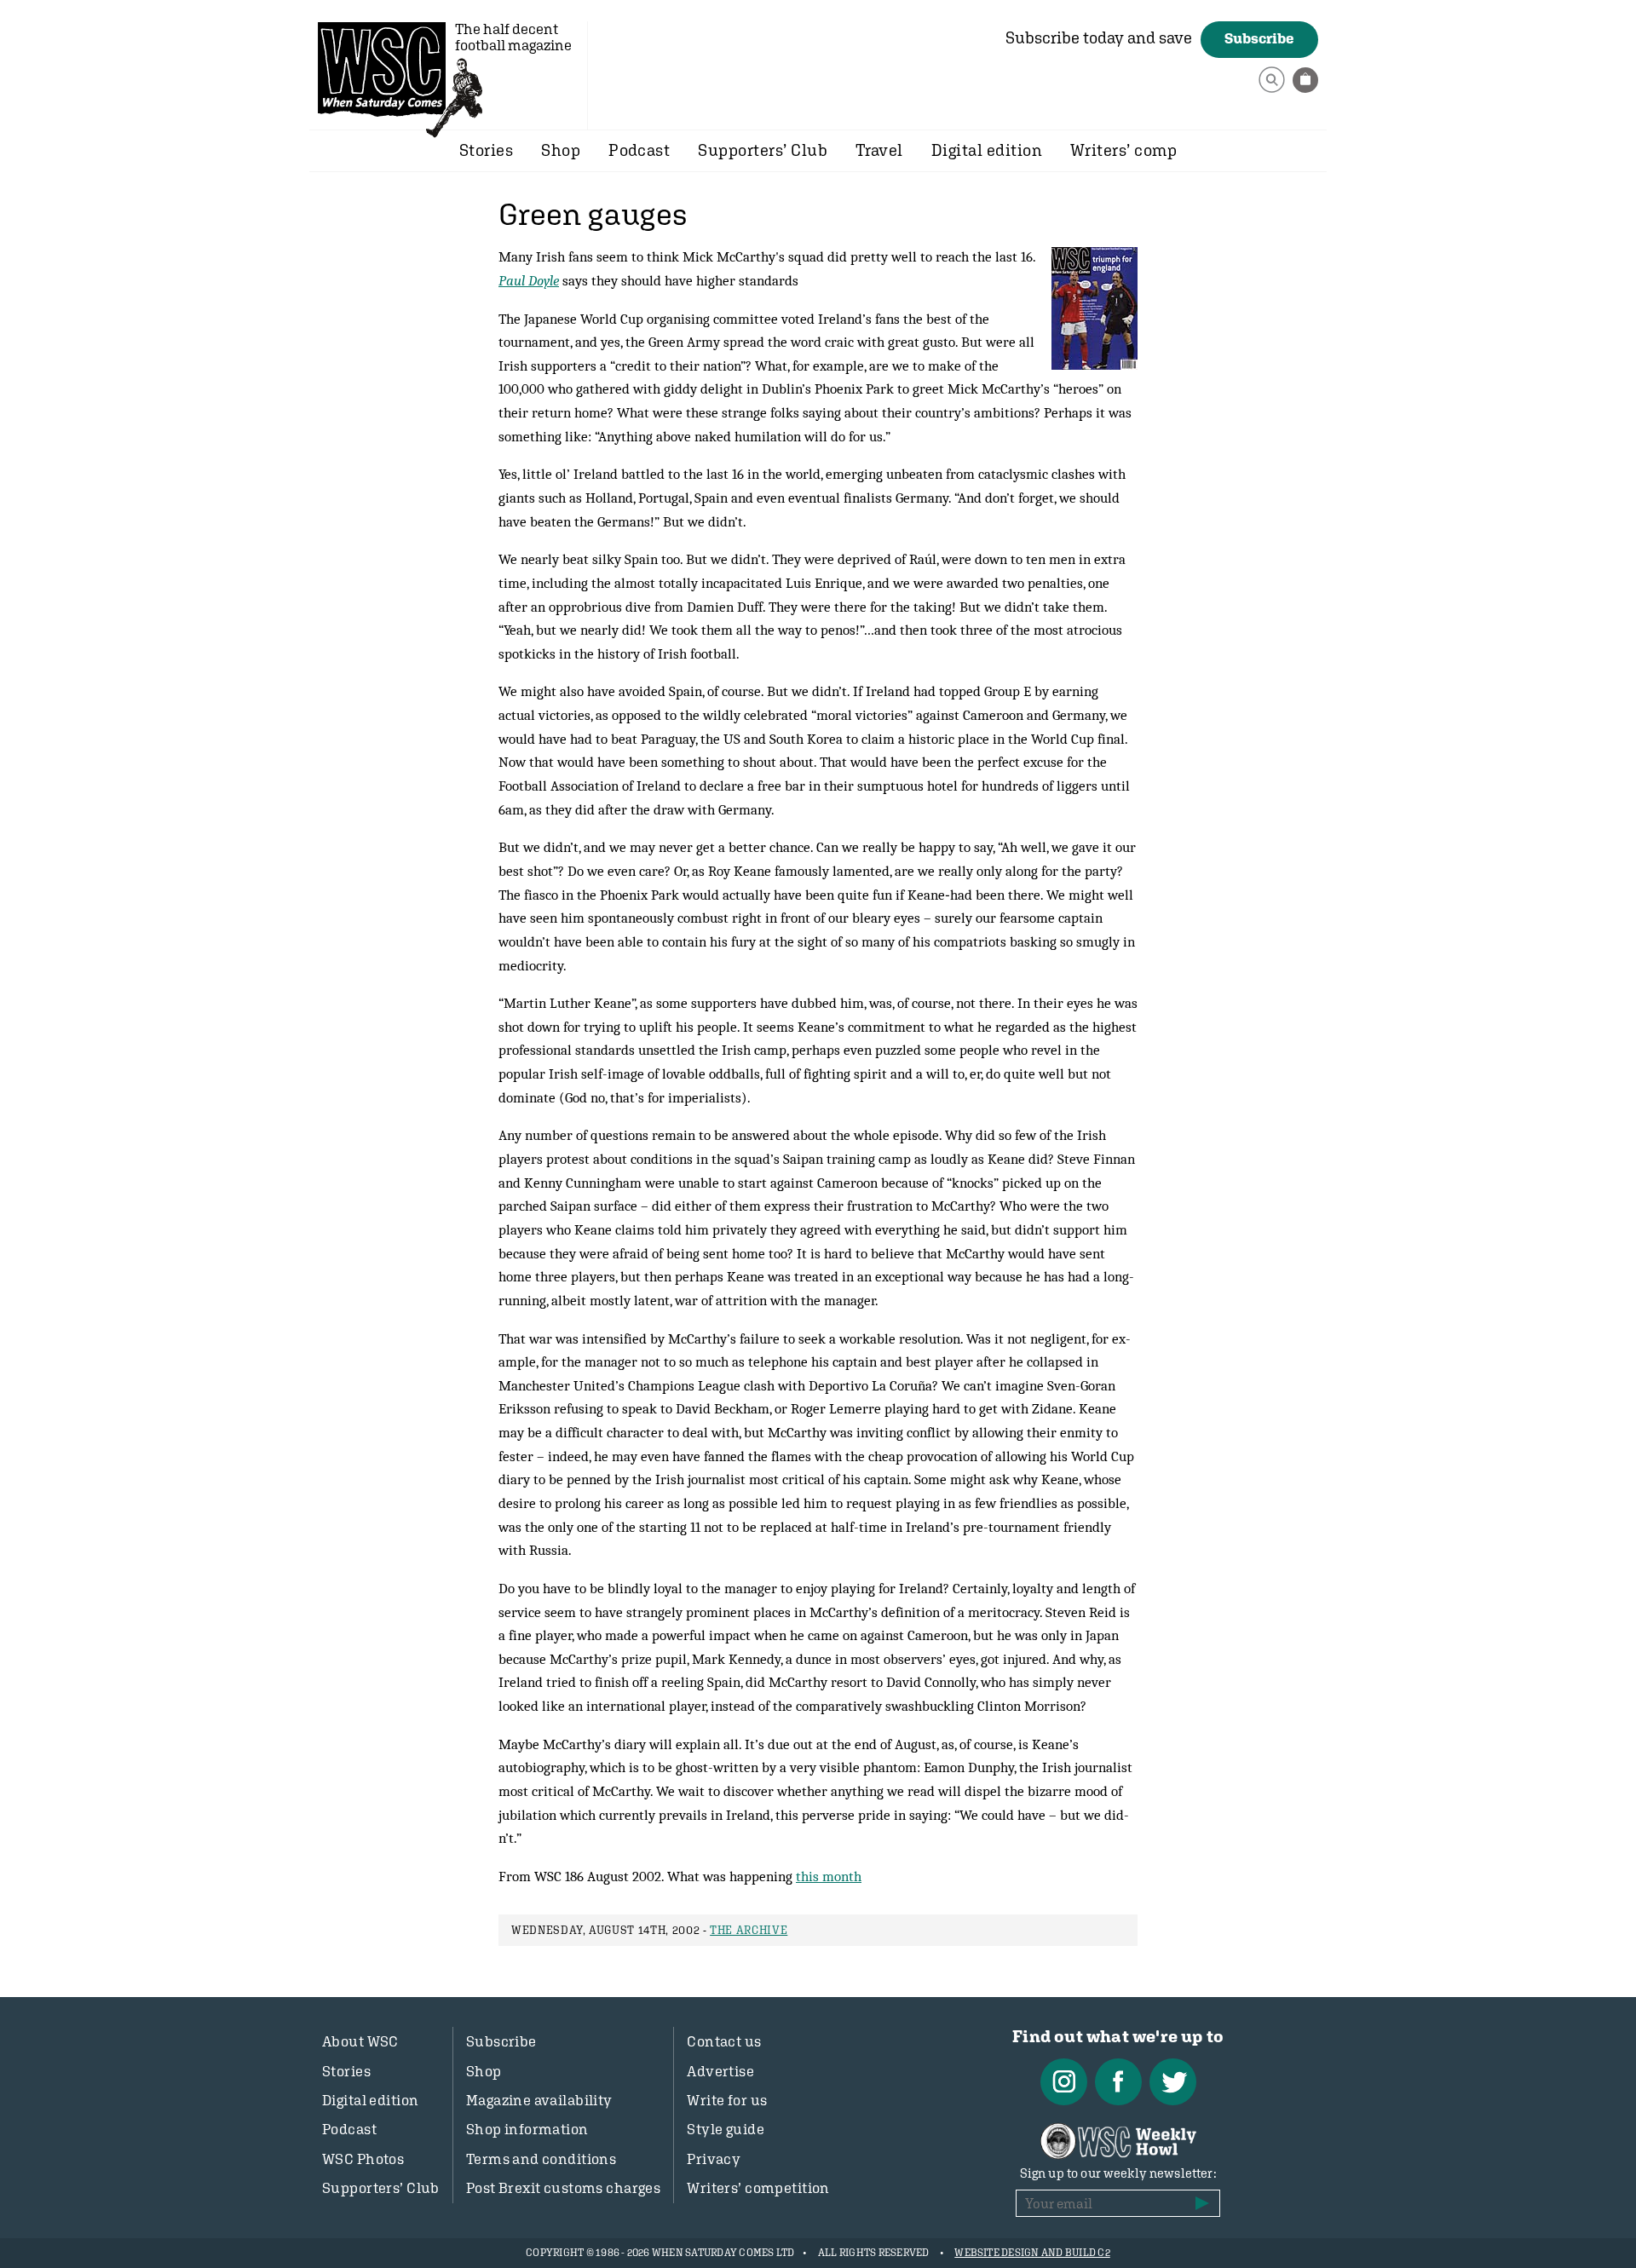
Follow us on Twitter (1173, 2082)
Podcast (639, 150)
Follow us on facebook (1118, 2082)
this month (829, 1876)
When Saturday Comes (382, 69)
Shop (561, 150)
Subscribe (1259, 38)
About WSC (360, 2041)
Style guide (726, 2129)
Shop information (527, 2129)
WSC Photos (363, 2159)
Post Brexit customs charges (563, 2188)
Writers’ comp (1123, 150)
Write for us (727, 2100)
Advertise (720, 2071)
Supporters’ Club (763, 150)
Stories (486, 150)
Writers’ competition (758, 2188)
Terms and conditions (541, 2159)
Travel (879, 150)
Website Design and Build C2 (1032, 2253)
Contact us (724, 2041)
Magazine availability (539, 2100)
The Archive (749, 1930)
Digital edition (987, 150)
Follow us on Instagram (1064, 2082)
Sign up (1202, 2203)
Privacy (714, 2159)
